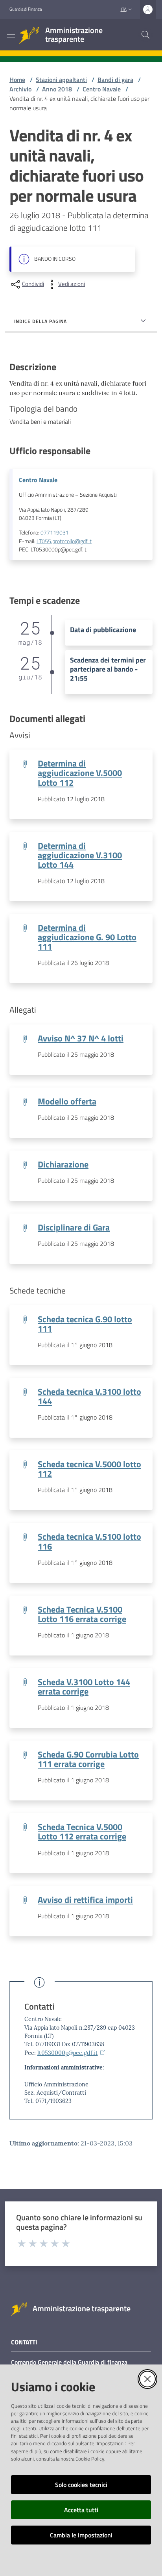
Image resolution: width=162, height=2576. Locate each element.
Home (17, 80)
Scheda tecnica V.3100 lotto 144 (89, 1396)
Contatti (39, 2007)
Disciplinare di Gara (74, 1227)
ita (124, 9)
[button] (145, 35)
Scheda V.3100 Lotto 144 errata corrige (84, 1687)
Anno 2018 (57, 89)
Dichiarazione (63, 1164)
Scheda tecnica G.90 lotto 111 (85, 1324)
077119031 (55, 533)
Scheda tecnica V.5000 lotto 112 (89, 1469)
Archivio (20, 89)
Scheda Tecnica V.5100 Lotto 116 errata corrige (82, 1614)
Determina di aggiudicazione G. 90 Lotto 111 (87, 937)
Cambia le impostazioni (81, 2535)
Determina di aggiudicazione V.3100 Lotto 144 (80, 855)
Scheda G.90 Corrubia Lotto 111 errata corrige (88, 1759)
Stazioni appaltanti (61, 80)
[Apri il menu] (11, 35)
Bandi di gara (115, 80)
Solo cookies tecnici (81, 2485)
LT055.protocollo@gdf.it (64, 541)
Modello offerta (67, 1101)
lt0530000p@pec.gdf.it (68, 2053)
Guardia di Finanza (26, 9)
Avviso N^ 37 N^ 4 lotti (81, 1038)
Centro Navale (102, 89)
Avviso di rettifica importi (85, 1900)
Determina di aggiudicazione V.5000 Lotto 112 (80, 773)
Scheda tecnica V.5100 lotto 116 (89, 1541)
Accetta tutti (81, 2510)
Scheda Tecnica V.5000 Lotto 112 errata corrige (82, 1832)
